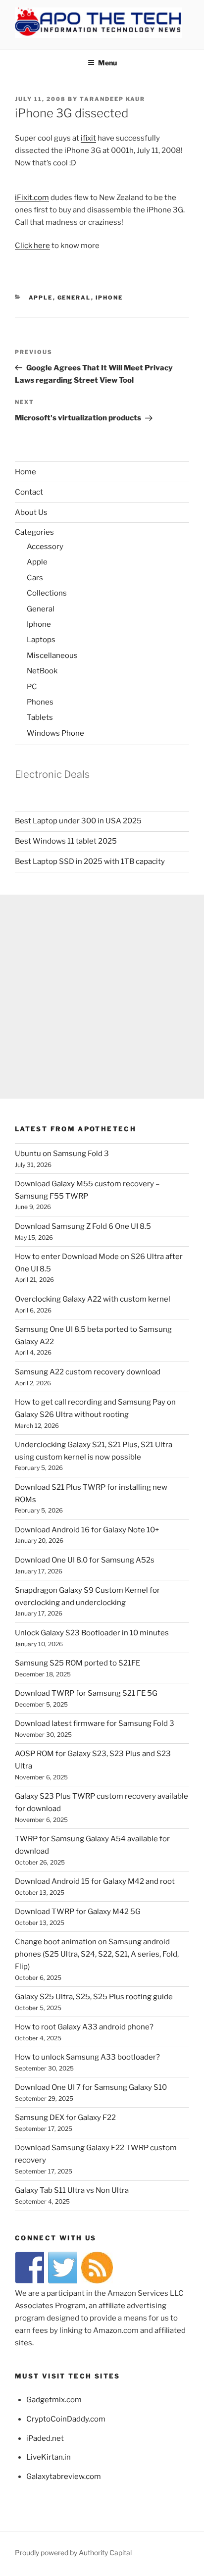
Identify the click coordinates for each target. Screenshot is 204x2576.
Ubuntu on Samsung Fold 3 (62, 1154)
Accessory (45, 547)
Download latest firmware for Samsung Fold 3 (95, 1723)
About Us (31, 512)
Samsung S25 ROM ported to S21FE (77, 1663)
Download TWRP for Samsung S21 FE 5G (86, 1693)
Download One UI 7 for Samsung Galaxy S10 (91, 2087)
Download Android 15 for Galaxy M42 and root (95, 1881)
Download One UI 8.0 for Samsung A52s (85, 1560)
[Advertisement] (102, 997)
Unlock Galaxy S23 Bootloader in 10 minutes (92, 1633)
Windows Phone (55, 733)
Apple (41, 298)
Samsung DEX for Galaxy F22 (65, 2118)
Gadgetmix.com (54, 2400)
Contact (29, 492)
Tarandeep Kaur (112, 99)
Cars (35, 578)
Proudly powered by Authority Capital (73, 2552)
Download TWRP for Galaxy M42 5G (78, 1912)
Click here (32, 246)
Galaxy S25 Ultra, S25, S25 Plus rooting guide (94, 1997)
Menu (107, 63)
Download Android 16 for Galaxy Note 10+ (87, 1530)
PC (32, 687)
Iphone (109, 298)
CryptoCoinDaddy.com (66, 2419)
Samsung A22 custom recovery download (88, 1372)
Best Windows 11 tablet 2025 (66, 841)
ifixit (88, 138)
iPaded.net (45, 2438)
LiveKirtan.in (49, 2457)
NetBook (42, 671)
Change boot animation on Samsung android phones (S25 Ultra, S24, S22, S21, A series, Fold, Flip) (97, 1954)
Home (25, 472)
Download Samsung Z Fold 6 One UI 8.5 (83, 1226)
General (74, 298)
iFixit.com (32, 198)
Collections (47, 593)
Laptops (41, 640)
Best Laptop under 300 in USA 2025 (78, 821)
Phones (40, 702)
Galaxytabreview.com (64, 2476)
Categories (34, 532)
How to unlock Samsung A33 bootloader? (87, 2057)
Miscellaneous (52, 656)
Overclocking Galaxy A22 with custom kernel (93, 1299)
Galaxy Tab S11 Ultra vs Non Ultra (72, 2190)
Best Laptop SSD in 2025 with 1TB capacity (90, 861)
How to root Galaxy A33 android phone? (84, 2027)
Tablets (40, 717)
